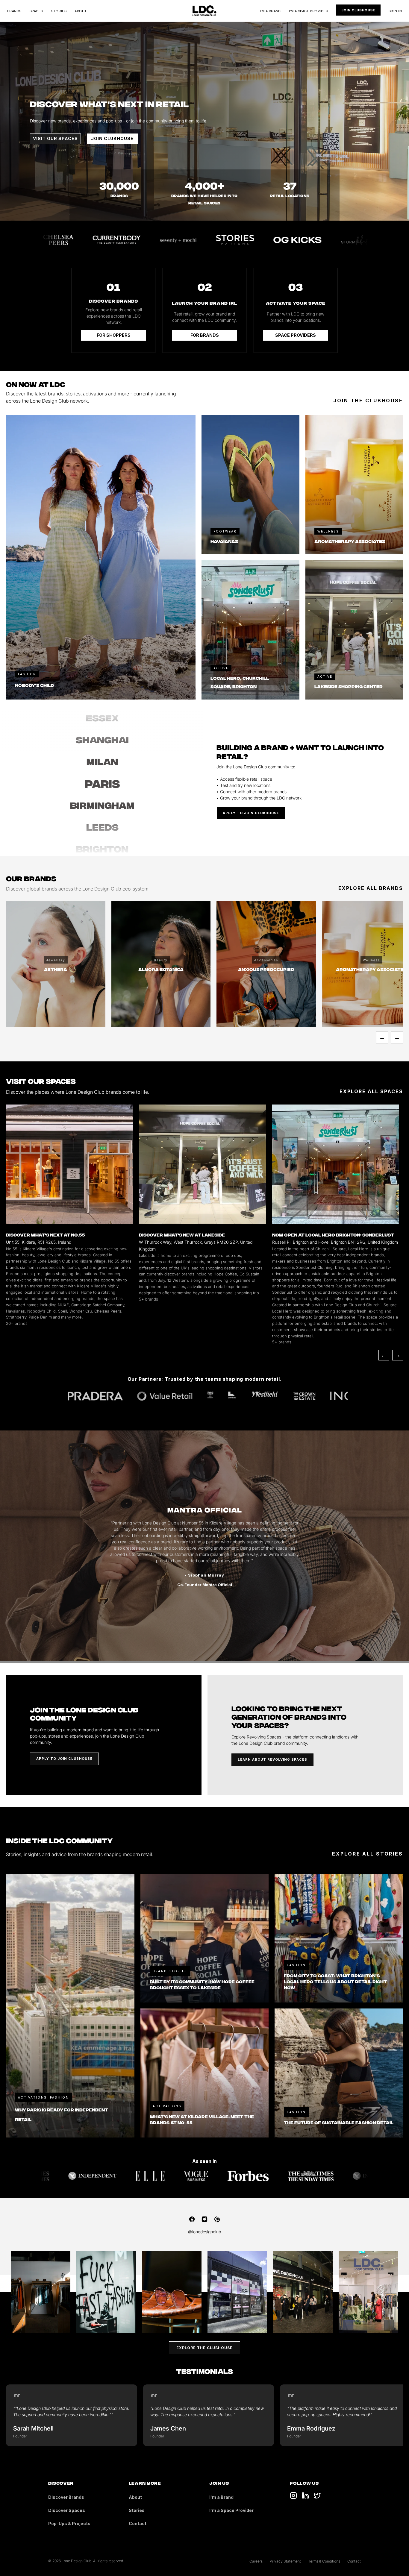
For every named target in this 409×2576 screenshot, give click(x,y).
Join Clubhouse (358, 10)
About (81, 11)
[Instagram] (205, 2219)
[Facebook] (192, 2219)
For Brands (205, 335)
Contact (138, 2523)
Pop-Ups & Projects (69, 2523)
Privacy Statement (285, 2561)
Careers (256, 2561)
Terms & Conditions (324, 2561)
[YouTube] (305, 2495)
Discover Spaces (67, 2510)
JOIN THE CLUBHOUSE (368, 400)
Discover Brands (66, 2497)
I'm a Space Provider (309, 11)
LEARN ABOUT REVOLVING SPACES (272, 1759)
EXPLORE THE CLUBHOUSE (205, 2348)
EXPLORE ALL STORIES (368, 1854)
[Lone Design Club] (205, 11)
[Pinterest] (217, 2219)
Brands (14, 11)
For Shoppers (114, 335)
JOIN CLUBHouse (112, 138)
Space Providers (296, 335)
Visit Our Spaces (55, 138)
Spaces (36, 11)
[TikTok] (293, 2495)
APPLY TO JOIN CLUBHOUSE (251, 813)
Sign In (395, 11)
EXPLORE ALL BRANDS (371, 888)
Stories (59, 11)
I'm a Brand (270, 11)
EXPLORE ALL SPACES (371, 1091)
